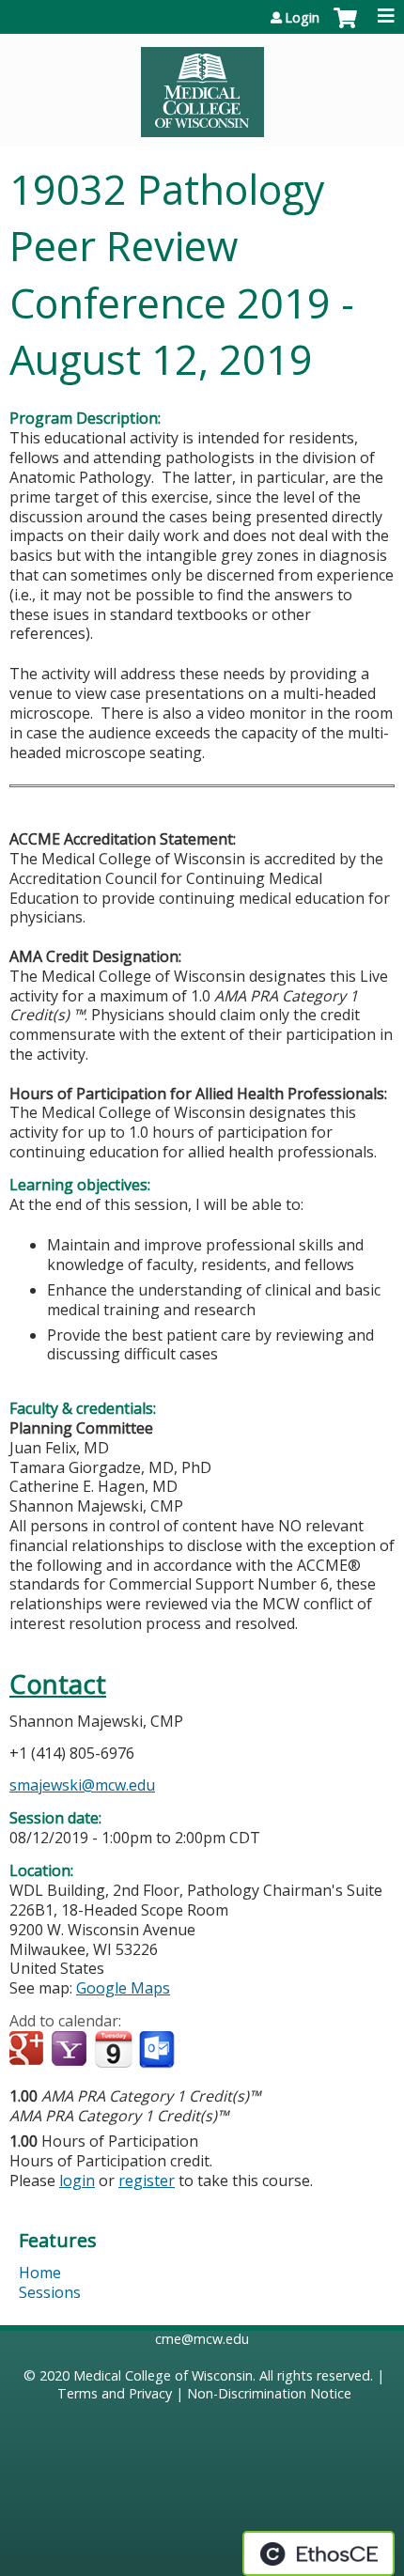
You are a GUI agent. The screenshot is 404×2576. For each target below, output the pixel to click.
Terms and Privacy (115, 2393)
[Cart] (345, 27)
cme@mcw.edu (202, 2339)
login (77, 2180)
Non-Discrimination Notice (269, 2393)
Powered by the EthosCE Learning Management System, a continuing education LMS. (319, 2553)
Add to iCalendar (113, 2049)
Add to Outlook (158, 2050)
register (147, 2180)
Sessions (50, 2292)
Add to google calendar (29, 2050)
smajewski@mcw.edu (82, 1785)
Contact (58, 1684)
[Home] (202, 85)
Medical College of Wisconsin (163, 2375)
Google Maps (123, 1988)
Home (40, 2273)
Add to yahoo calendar (71, 2050)
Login (302, 18)
